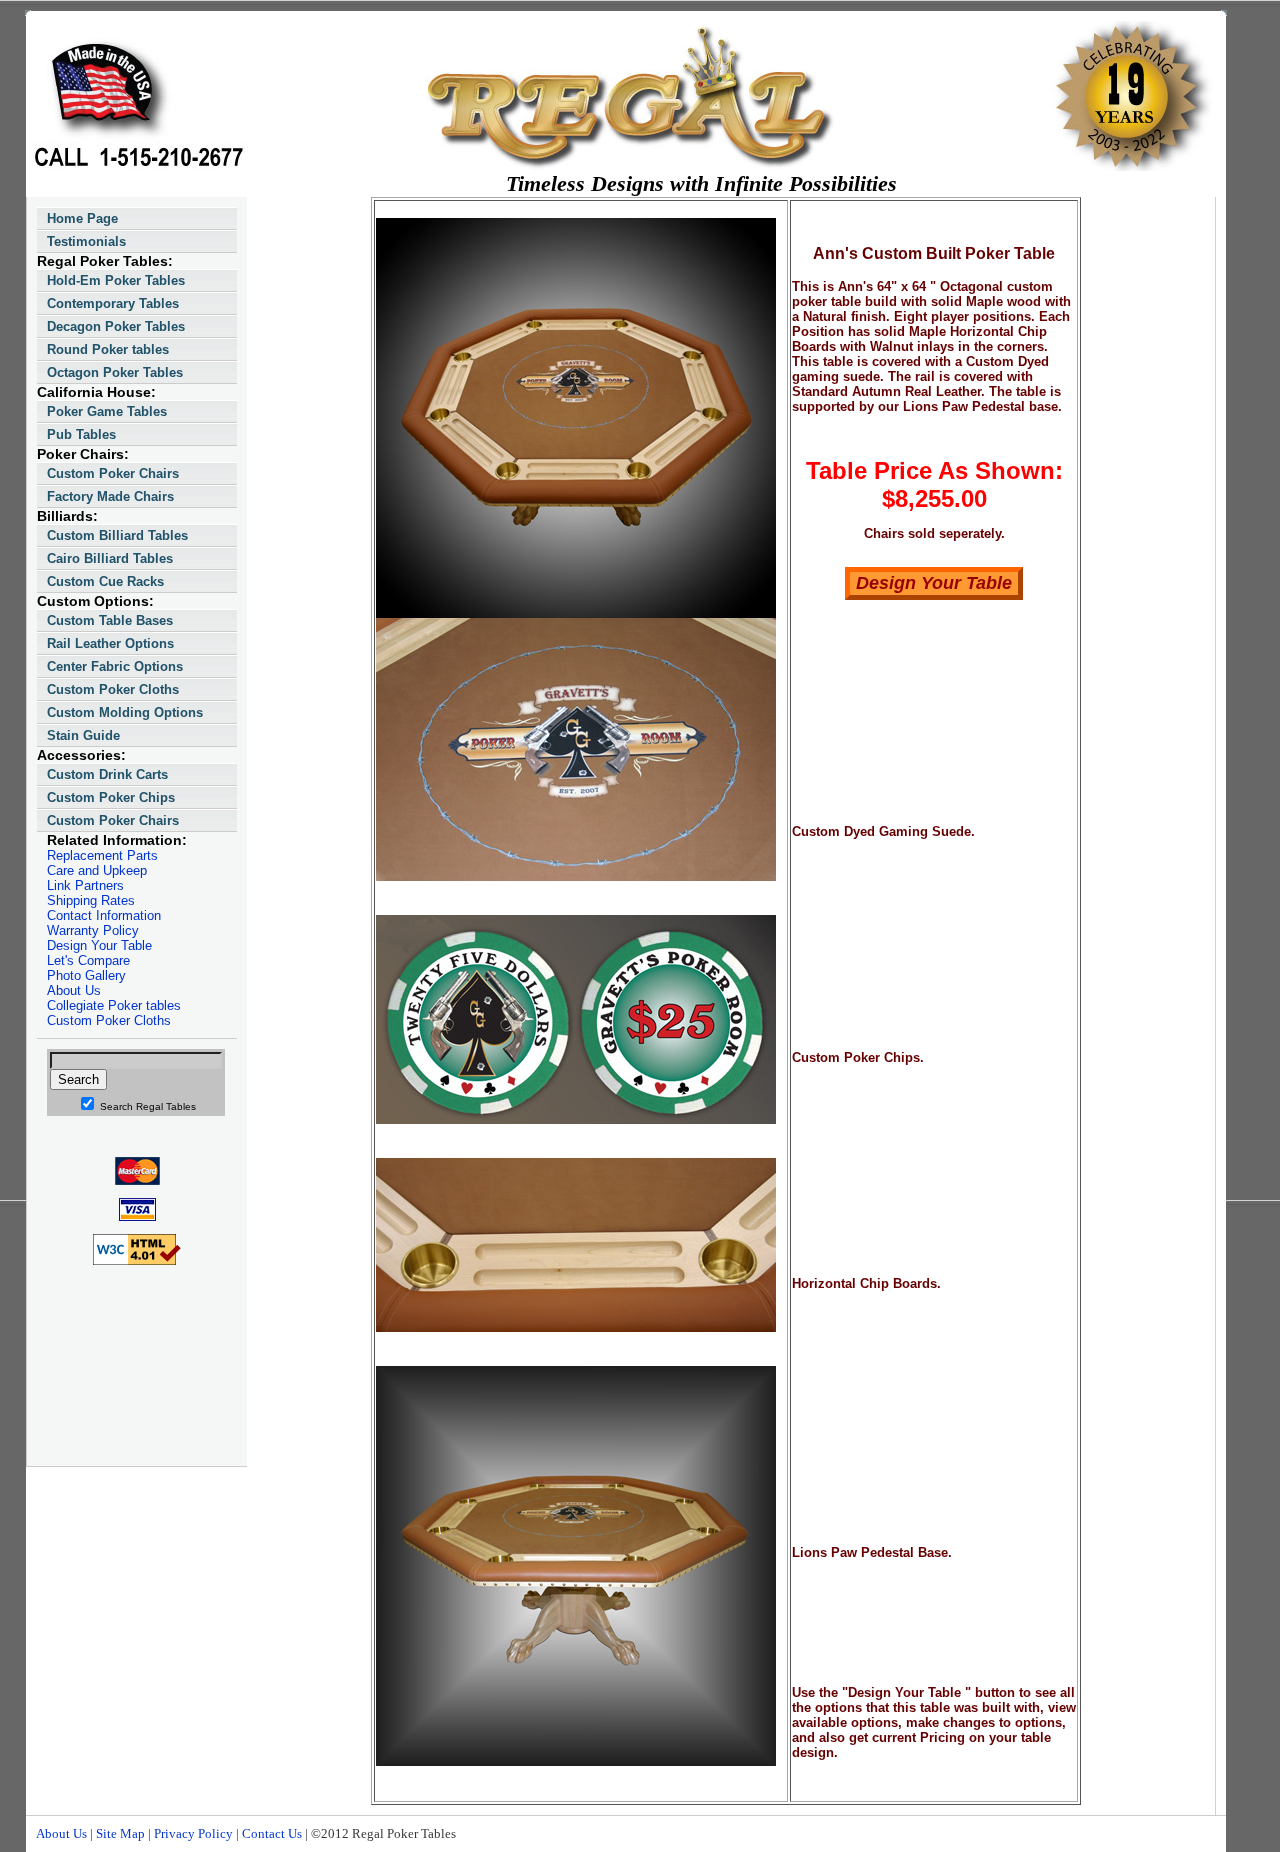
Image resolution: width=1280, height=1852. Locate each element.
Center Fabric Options (115, 666)
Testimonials (86, 241)
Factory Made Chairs (110, 496)
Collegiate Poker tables (114, 1005)
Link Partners (85, 885)
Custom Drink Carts (107, 774)
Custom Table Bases (110, 620)
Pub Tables (81, 434)
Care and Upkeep (97, 870)
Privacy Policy (193, 1833)
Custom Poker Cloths (113, 689)
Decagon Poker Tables (116, 326)
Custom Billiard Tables (117, 535)
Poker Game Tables (107, 411)
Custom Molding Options (125, 712)
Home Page (82, 218)
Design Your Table (99, 945)
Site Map (120, 1833)
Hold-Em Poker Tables (116, 280)
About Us (74, 990)
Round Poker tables (108, 349)
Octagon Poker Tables (115, 372)
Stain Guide (83, 735)
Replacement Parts (102, 855)
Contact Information (104, 915)
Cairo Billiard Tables (110, 558)
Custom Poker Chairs (113, 473)
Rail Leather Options (110, 643)
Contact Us (272, 1833)
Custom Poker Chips (111, 797)
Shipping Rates (91, 900)
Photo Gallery (86, 975)
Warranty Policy (93, 930)
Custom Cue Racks (105, 581)
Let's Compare (88, 960)
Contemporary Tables (113, 303)
